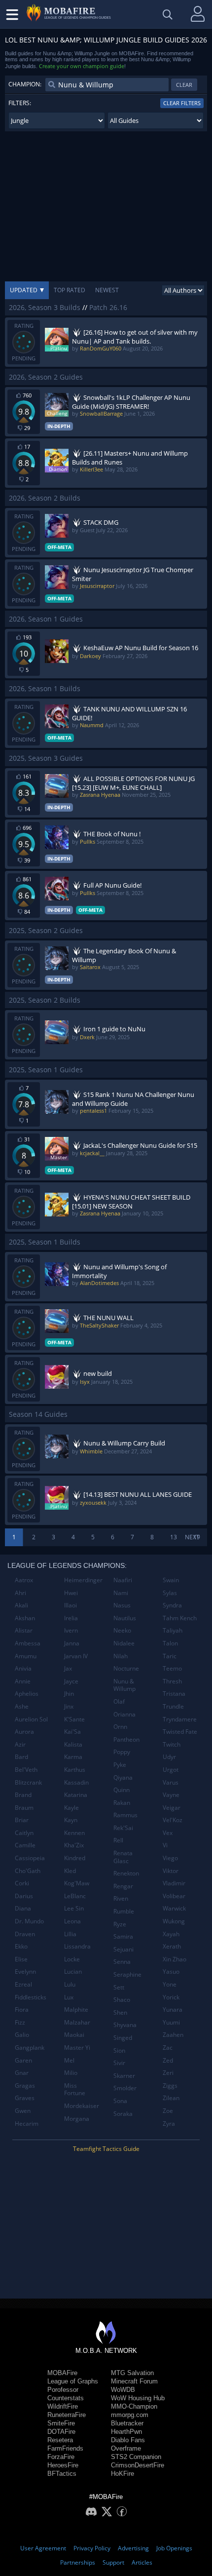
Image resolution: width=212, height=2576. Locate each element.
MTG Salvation (132, 2373)
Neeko (122, 1630)
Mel (69, 2060)
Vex (168, 1833)
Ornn (120, 1727)
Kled (70, 1871)
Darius (24, 1896)
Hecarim (27, 2124)
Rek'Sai (123, 1828)
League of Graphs (73, 2381)
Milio (71, 2073)
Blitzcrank (28, 1782)
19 (197, 1537)
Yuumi (171, 2022)
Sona (120, 2101)
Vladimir (174, 1883)
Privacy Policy (92, 2548)
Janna (72, 1643)
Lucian (73, 1971)
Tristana (174, 1694)
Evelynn (25, 1971)
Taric (170, 1656)
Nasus (122, 1605)
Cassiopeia (30, 1858)
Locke (72, 1959)
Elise (21, 1959)
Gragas (25, 2086)
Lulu (70, 1984)
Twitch (172, 1744)
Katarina (76, 1795)
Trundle (173, 1706)
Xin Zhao (175, 1959)
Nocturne (126, 1668)
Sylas (170, 1593)
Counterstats (66, 2398)
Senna (122, 1962)
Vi (165, 1845)
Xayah (171, 1934)
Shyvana (125, 2025)
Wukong (174, 1921)
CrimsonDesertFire (138, 2465)
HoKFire (123, 2474)
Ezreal (23, 1984)
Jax (68, 1668)
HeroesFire (63, 2465)
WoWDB (123, 2390)
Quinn (122, 1790)
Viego (170, 1858)
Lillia (70, 1934)
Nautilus (125, 1618)
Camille (25, 1845)
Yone (170, 1984)
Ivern (71, 1630)
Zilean (171, 2098)
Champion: (25, 84)
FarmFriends (65, 2448)
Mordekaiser (82, 2106)
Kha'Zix (74, 1845)
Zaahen (173, 2035)
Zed (168, 2060)
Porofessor (63, 2390)
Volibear (174, 1896)
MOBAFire (62, 2373)
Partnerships (78, 2562)
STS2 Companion (136, 2457)
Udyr (169, 1757)
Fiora (22, 2010)
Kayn (71, 1820)
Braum (24, 1808)
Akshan (25, 1618)
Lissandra (77, 1946)
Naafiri (123, 1580)
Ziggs (170, 2086)
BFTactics (62, 2474)
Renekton (126, 1873)
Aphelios (27, 1694)
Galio (22, 2035)
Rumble (124, 1911)
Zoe (168, 2111)
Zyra (169, 2124)
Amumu (26, 1656)
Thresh (172, 1681)
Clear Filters (182, 103)
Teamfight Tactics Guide (106, 2149)
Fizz (20, 2022)
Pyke (120, 1765)
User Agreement (43, 2548)
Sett (119, 1987)
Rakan (122, 1803)
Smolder (125, 2088)
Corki (22, 1883)
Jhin (69, 1694)
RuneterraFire (67, 2415)
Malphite (76, 2010)
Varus (171, 1782)
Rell (118, 1840)
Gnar (22, 2073)
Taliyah (173, 1630)
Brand (23, 1795)
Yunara (173, 2010)
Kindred (75, 1858)
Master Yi (77, 2048)
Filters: (20, 103)
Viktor (171, 1871)
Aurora (24, 1732)
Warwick (174, 1908)
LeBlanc (75, 1896)
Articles (142, 2562)
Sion (119, 2050)
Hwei (71, 1593)
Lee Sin (74, 1908)
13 (174, 1537)
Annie (23, 1681)
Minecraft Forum (134, 2381)
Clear (184, 85)
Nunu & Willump (124, 1685)
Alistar (24, 1630)
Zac (168, 2048)
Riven (121, 1898)
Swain (171, 1580)
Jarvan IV (76, 1656)
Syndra (172, 1605)
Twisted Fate (180, 1732)
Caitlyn (24, 1833)
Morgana (77, 2119)
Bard (21, 1757)
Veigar (172, 1808)
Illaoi (71, 1605)
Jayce (71, 1681)
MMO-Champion (134, 2406)
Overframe (126, 2448)
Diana (23, 1908)
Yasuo (171, 1971)
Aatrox (24, 1580)
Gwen (23, 2111)
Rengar (123, 1886)
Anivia (23, 1668)
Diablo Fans (128, 2440)
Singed (123, 2038)
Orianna (124, 1714)
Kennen (74, 1833)
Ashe (22, 1706)
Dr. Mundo (29, 1921)
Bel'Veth (26, 1770)
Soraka (123, 2114)
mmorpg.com (130, 2415)
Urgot (171, 1770)
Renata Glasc (123, 1857)
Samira (123, 1936)
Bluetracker (127, 2423)
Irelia (71, 1618)
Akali (21, 1605)
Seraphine (127, 1974)
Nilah (121, 1656)
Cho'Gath (28, 1871)
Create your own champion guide (82, 66)
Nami (121, 1593)
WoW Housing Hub (138, 2398)
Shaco (122, 2000)
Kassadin (76, 1782)
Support (113, 2562)
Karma (73, 1757)
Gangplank (30, 2048)
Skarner (124, 2076)
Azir (20, 1744)
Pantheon (126, 1739)
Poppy (122, 1752)
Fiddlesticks (31, 1997)
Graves (25, 2098)
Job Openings (174, 2548)
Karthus (75, 1770)
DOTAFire (61, 2432)
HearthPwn (126, 2432)
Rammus (125, 1815)
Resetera (60, 2440)
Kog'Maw (77, 1883)
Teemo (172, 1668)
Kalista (73, 1744)
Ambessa (28, 1643)
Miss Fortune (75, 2089)
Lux (69, 1997)
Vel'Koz (173, 1820)
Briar (22, 1820)
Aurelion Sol (31, 1719)
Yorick (171, 1997)
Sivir (119, 2063)
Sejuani (124, 1949)
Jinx (69, 1706)
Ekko (21, 1946)
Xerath (172, 1946)
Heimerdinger (83, 1580)
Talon (170, 1643)
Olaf (119, 1701)
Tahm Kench (180, 1618)
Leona (72, 1921)
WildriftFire (63, 2406)
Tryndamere (180, 1719)
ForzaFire (61, 2457)
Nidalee (124, 1643)
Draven (25, 1934)
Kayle (71, 1808)
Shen (120, 2012)
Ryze (120, 1924)
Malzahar (77, 2022)
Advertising (133, 2548)
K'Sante (74, 1719)
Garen (23, 2060)
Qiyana (123, 1777)
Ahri (20, 1593)
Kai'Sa (72, 1732)
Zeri (168, 2073)
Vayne (171, 1795)
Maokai (74, 2035)
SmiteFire (61, 2423)
